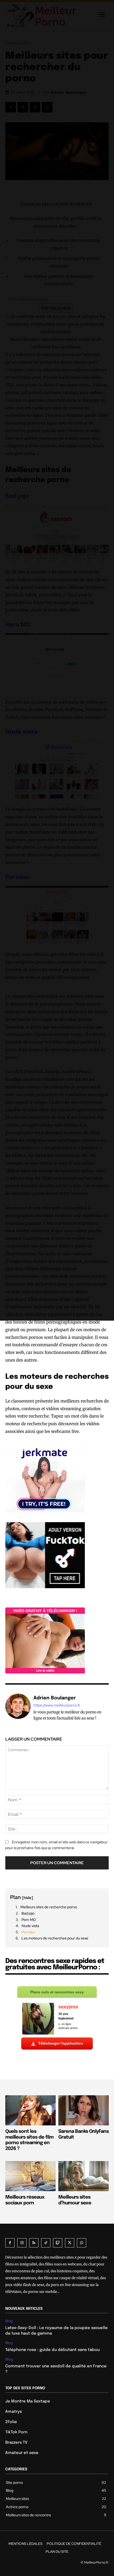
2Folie (11, 2422)
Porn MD (29, 1920)
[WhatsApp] (82, 2243)
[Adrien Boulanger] (18, 1708)
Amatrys (14, 2412)
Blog (9, 2321)
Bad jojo (28, 1913)
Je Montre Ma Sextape (28, 2401)
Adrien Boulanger (55, 1698)
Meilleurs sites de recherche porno (49, 1907)
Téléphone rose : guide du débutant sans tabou (52, 2350)
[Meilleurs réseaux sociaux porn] (30, 2176)
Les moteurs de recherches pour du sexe (55, 1938)
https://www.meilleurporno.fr (57, 1705)
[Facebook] (10, 2243)
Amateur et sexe (22, 2453)
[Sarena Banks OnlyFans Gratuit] (84, 2110)
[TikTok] (46, 2243)
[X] (70, 2243)
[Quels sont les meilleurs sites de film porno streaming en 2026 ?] (30, 2110)
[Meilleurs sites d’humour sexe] (84, 2176)
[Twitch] (58, 2243)
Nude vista (30, 1926)
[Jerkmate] (45, 1511)
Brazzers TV (16, 2443)
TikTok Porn (16, 2432)
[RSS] (34, 2243)
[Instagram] (22, 2243)
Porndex (28, 1932)
